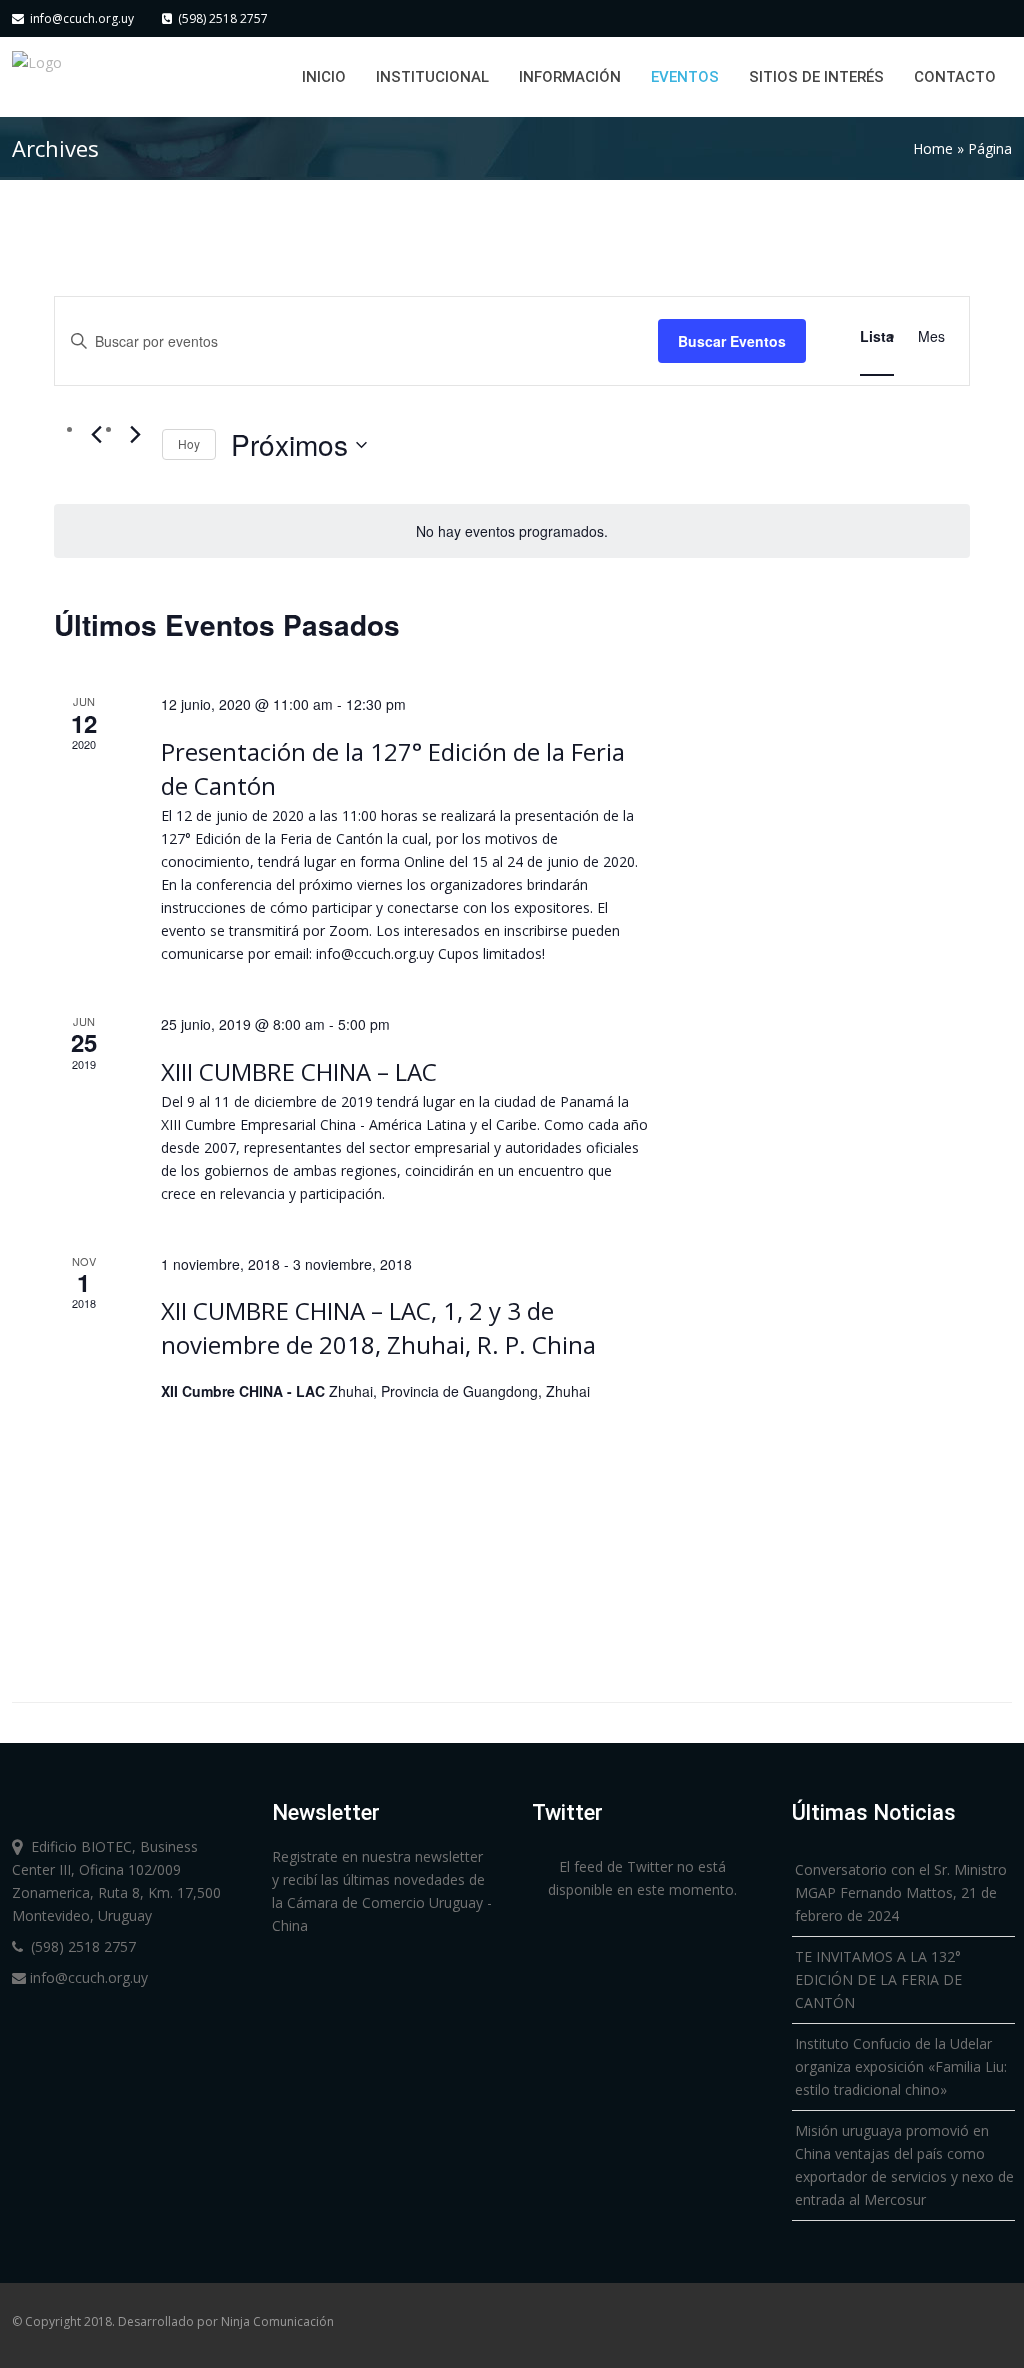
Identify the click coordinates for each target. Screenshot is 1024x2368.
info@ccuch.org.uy (79, 18)
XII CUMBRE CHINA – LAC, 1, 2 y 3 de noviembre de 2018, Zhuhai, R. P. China (378, 1327)
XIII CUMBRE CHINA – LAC (299, 1071)
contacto (955, 77)
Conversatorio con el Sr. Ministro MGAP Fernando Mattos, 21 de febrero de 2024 (901, 1892)
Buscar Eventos (732, 341)
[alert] (512, 531)
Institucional (432, 77)
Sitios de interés (816, 77)
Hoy (189, 443)
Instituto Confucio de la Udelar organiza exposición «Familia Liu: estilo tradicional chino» (901, 2066)
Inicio (324, 77)
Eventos (685, 77)
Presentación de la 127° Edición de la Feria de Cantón (393, 768)
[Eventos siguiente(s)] (135, 435)
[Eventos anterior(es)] (96, 435)
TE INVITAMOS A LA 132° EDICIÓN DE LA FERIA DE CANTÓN (878, 1979)
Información (570, 77)
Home (933, 148)
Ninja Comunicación (277, 2321)
